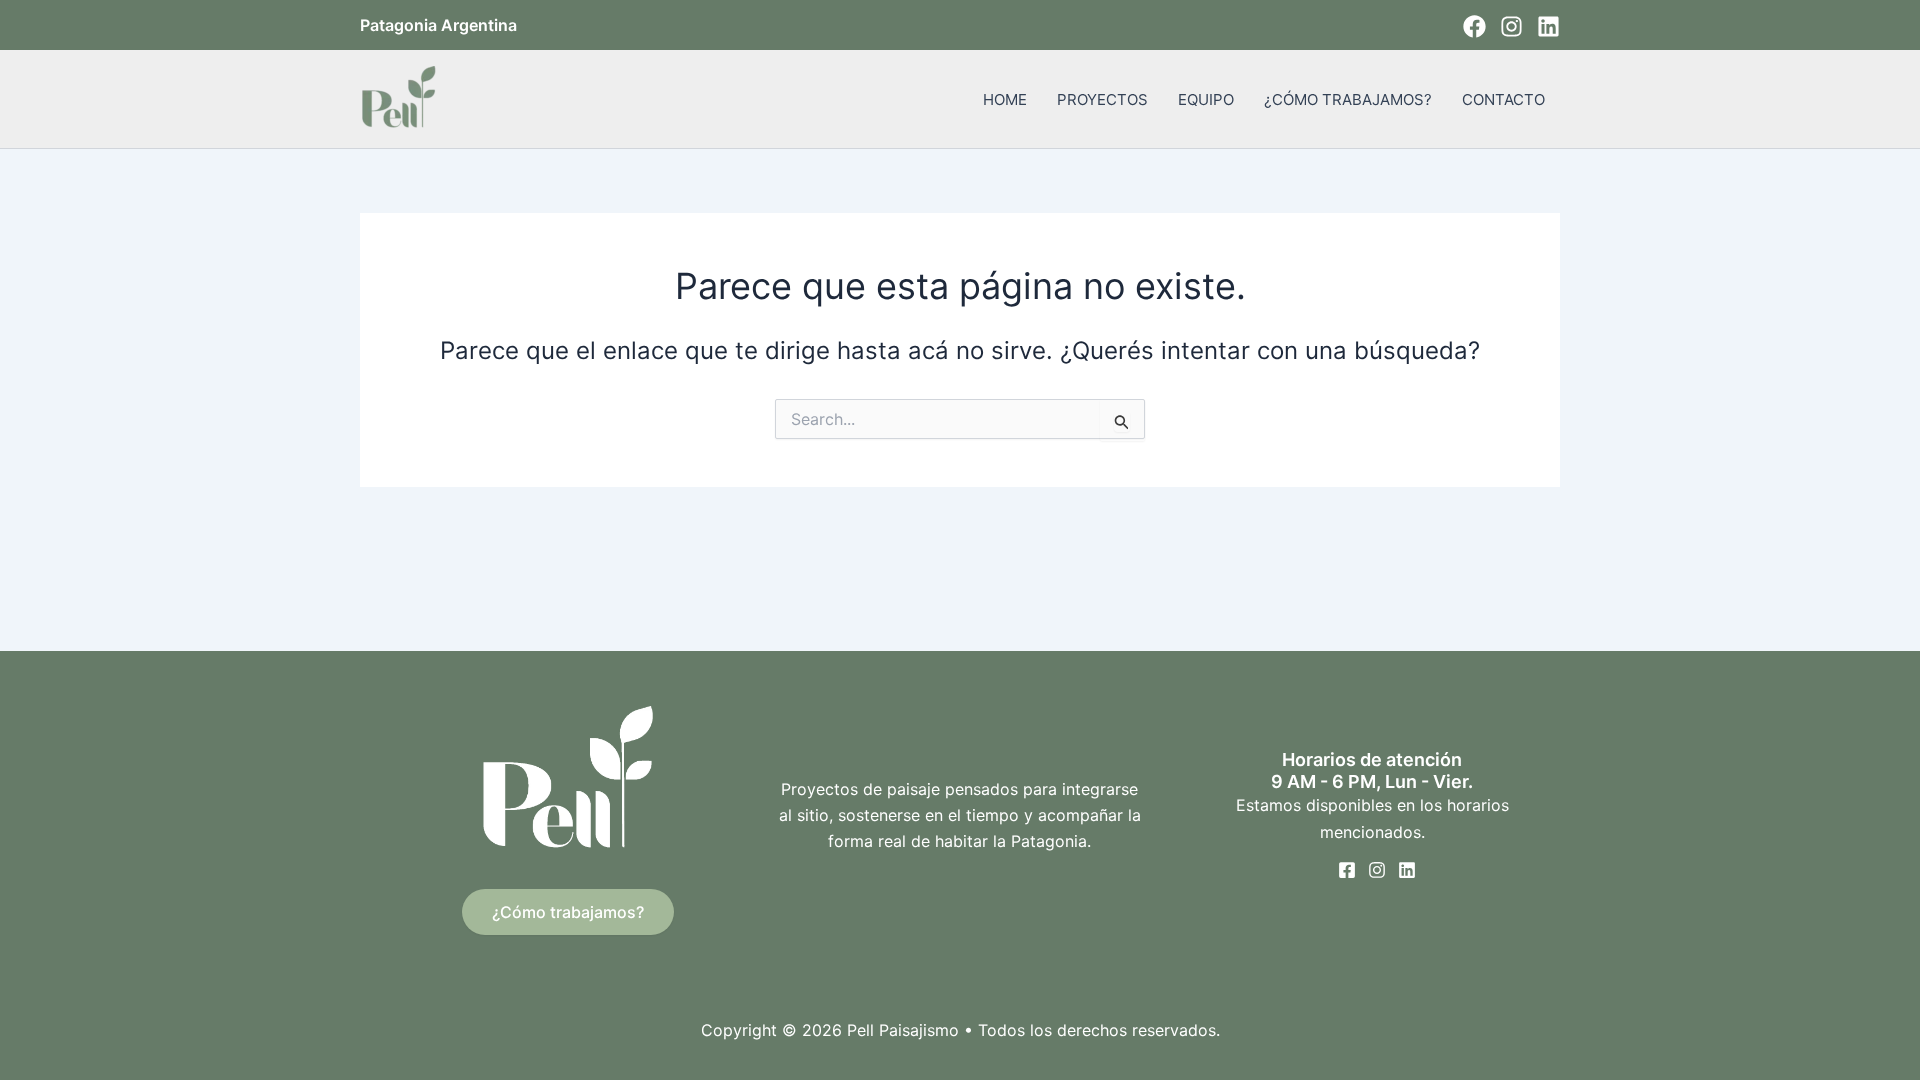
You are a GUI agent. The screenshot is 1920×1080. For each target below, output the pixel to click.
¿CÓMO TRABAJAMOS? (1348, 99)
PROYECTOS (1102, 99)
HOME (1005, 99)
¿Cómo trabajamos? (568, 912)
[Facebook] (1474, 26)
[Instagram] (1511, 26)
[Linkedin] (1548, 26)
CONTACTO (1503, 99)
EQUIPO (1206, 99)
